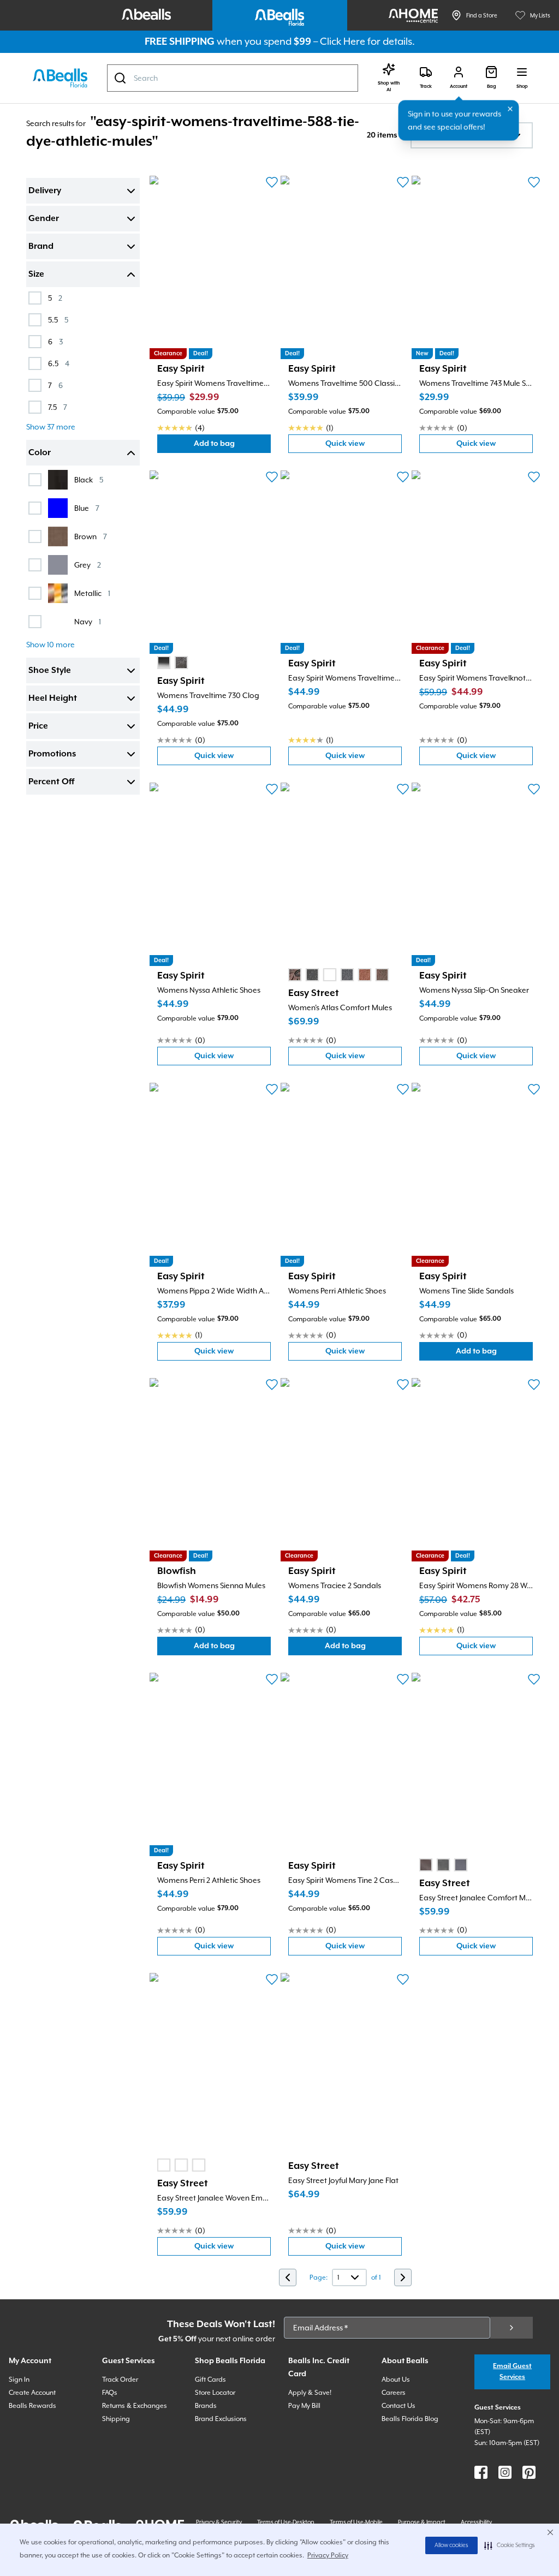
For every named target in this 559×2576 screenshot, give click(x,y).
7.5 (58, 407)
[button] (510, 2545)
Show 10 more (50, 645)
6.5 (59, 363)
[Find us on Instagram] (505, 2472)
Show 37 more (51, 427)
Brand (41, 247)
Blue (87, 508)
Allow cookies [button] (451, 2545)
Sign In (19, 2380)
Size (36, 275)
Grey (88, 565)
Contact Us (399, 2406)
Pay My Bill (304, 2406)
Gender (44, 219)
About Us (396, 2380)
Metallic (92, 593)
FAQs (110, 2393)
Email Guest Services (512, 2372)
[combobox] (233, 78)
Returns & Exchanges (135, 2406)
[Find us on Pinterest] (529, 2472)
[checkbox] (35, 298)
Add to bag (232, 446)
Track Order (120, 2380)
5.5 (58, 320)
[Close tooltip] (510, 109)
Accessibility (476, 2522)
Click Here (343, 41)
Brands (206, 2406)
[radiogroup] (173, 663)
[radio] (164, 663)
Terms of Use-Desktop (286, 2522)
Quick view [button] (364, 446)
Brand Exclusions (221, 2419)
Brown (91, 536)
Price (38, 726)
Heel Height (53, 699)
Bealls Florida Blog (410, 2419)
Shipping (116, 2419)
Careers (394, 2393)
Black (89, 479)
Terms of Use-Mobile (356, 2522)
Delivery (45, 191)
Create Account (32, 2393)
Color (40, 453)
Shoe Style (50, 671)
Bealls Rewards (32, 2406)
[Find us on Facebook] (481, 2472)
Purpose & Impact (422, 2522)
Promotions (52, 754)
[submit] (512, 2328)
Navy (88, 621)
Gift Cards (210, 2380)
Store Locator (215, 2393)
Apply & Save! (310, 2393)
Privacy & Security (219, 2522)
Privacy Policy (328, 2555)
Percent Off (51, 782)
